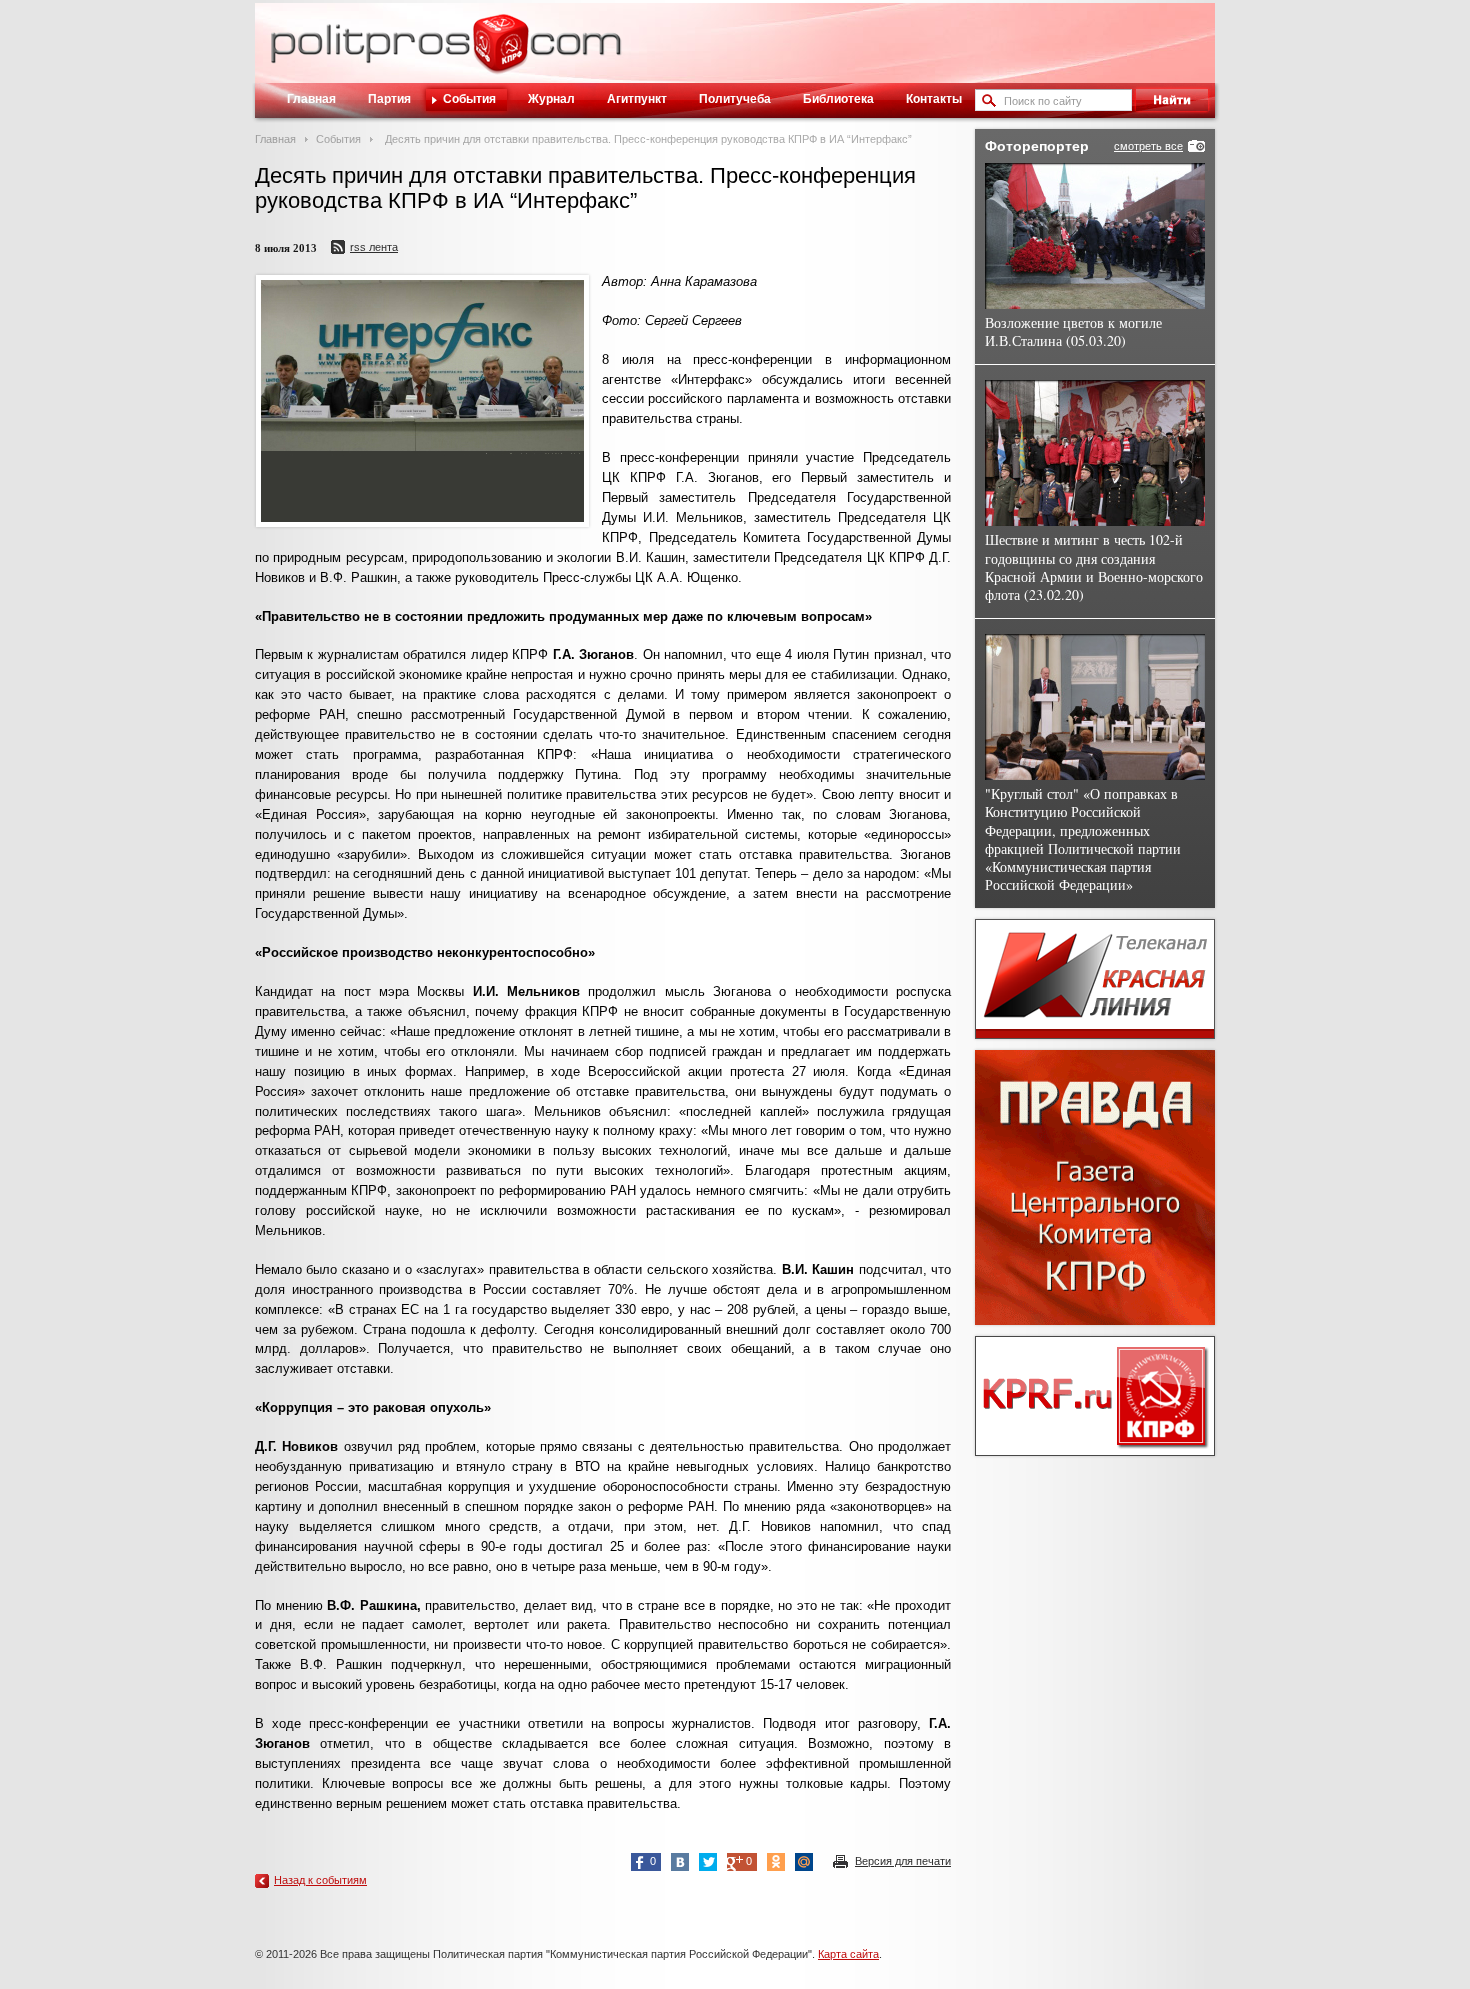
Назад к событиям (320, 1880)
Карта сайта (848, 1954)
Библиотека (838, 99)
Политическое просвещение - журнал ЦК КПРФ (500, 54)
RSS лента (374, 247)
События (469, 99)
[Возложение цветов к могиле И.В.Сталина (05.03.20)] (1095, 236)
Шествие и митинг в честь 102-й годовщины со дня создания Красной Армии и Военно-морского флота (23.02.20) (1094, 567)
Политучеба (735, 99)
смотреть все (1148, 146)
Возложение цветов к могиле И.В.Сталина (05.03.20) (1073, 331)
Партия (389, 99)
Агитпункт (637, 99)
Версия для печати (903, 1861)
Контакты (934, 99)
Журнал (551, 99)
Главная (311, 99)
